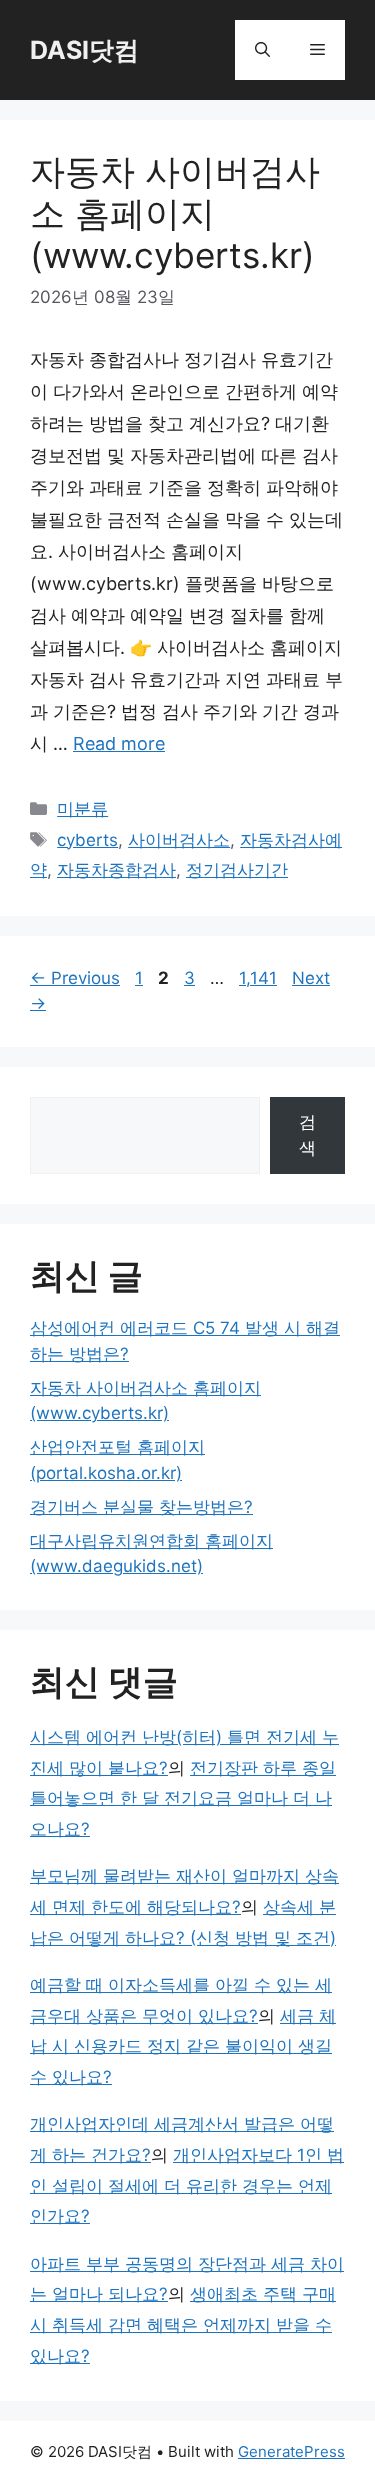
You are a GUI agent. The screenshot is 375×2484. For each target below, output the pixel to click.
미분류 (82, 809)
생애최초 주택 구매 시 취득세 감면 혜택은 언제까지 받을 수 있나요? (183, 2324)
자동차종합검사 (116, 870)
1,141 (258, 978)
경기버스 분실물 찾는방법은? (141, 1507)
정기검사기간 (237, 870)
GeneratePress (291, 2451)
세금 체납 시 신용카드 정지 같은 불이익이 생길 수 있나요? (183, 2046)
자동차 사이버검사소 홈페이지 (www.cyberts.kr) (175, 213)
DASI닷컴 (84, 50)
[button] (262, 50)
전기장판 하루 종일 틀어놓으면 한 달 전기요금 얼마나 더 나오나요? (183, 1798)
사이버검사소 (179, 840)
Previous (75, 978)
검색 (307, 1135)
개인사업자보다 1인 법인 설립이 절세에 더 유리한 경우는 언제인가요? (187, 2185)
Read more (119, 743)
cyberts (87, 840)
